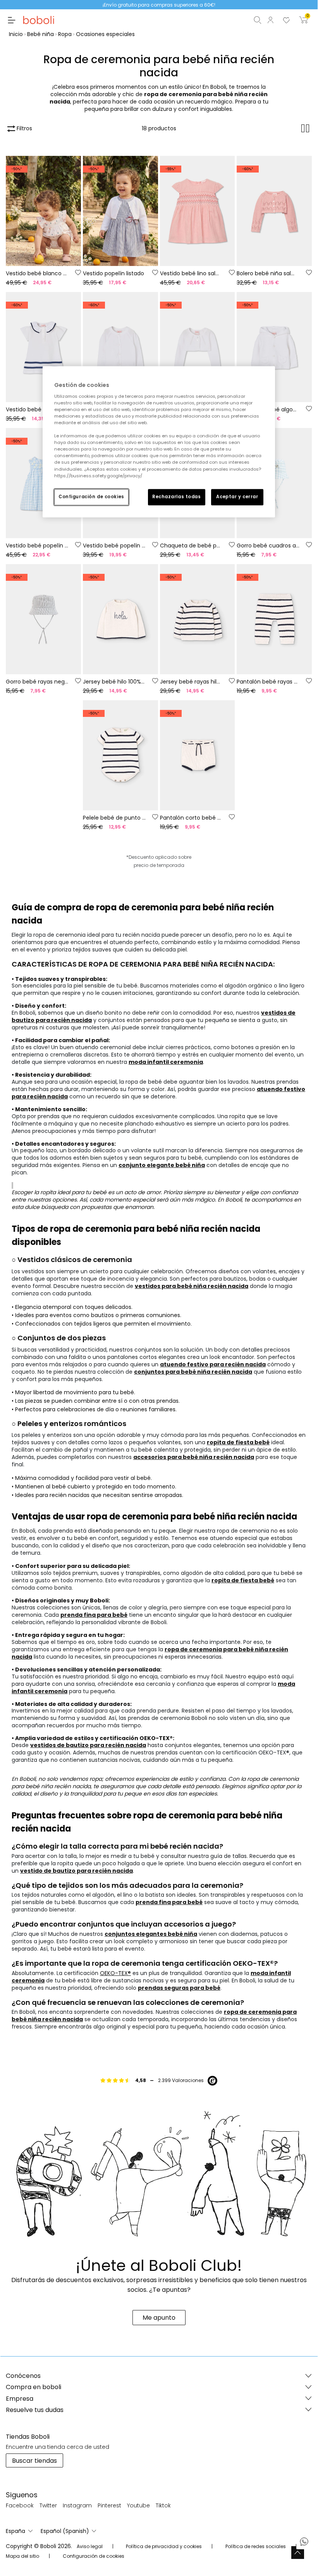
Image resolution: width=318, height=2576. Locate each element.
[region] (159, 442)
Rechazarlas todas (177, 497)
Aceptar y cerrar (237, 497)
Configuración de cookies (91, 497)
